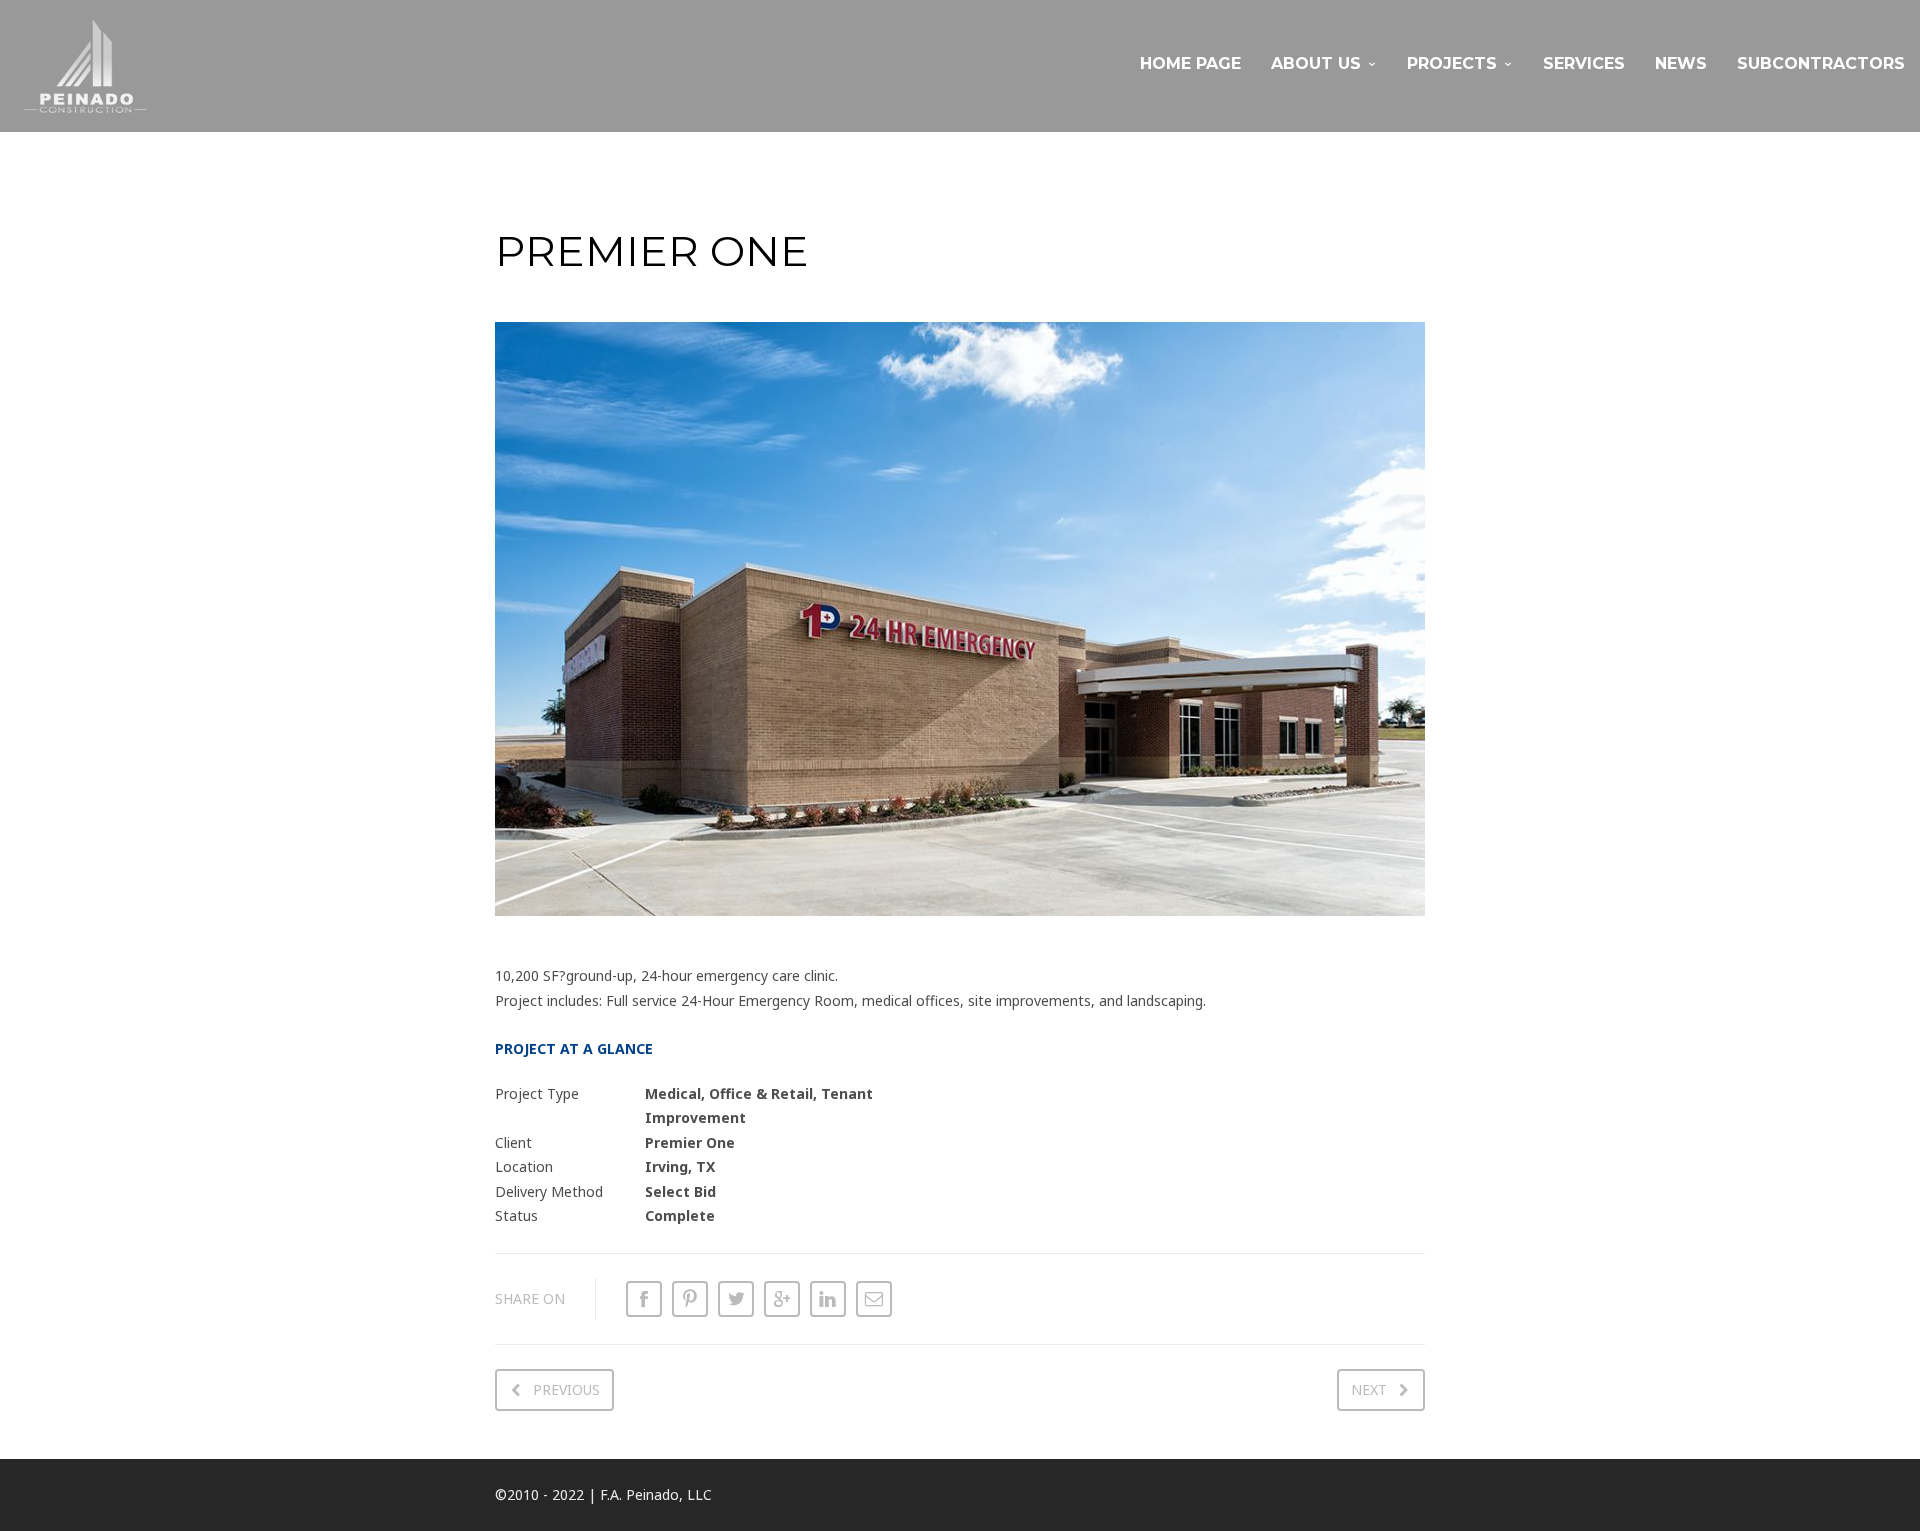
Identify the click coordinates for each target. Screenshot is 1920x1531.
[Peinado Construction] (85, 66)
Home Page (1190, 63)
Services (1584, 63)
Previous (566, 1389)
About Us (1316, 63)
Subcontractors (1821, 63)
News (1681, 63)
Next (1369, 1389)
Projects (1452, 63)
